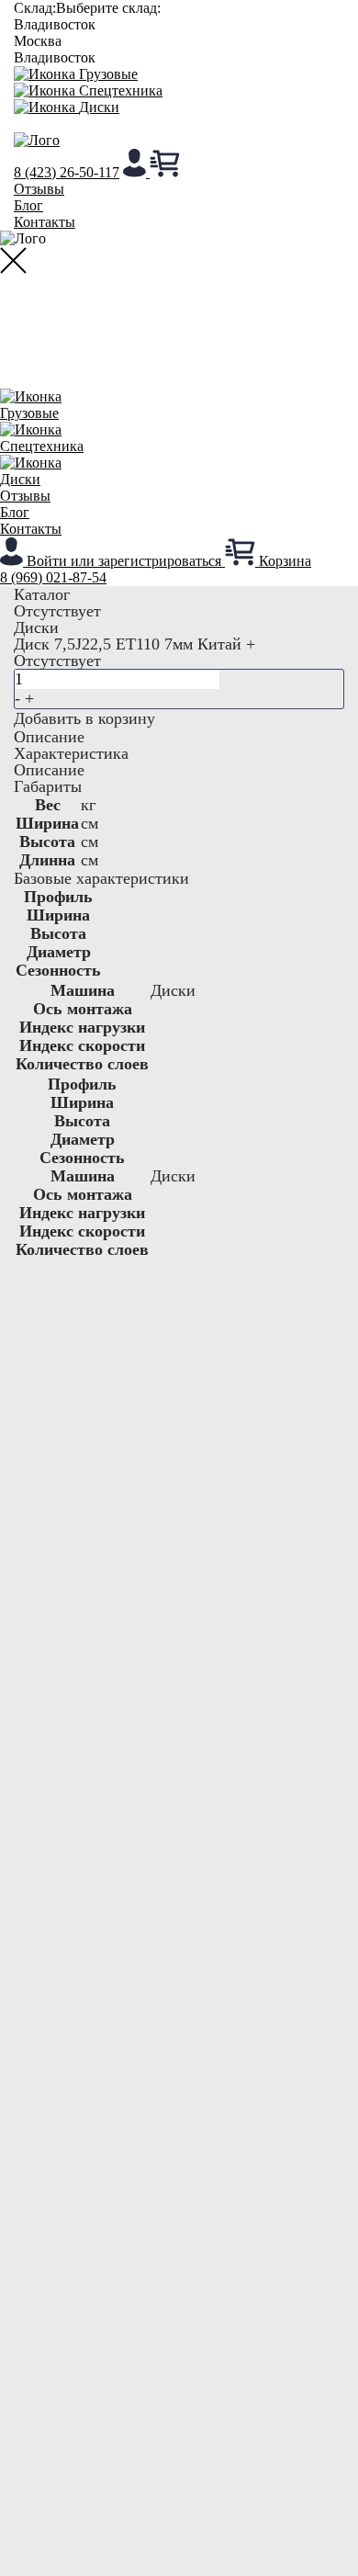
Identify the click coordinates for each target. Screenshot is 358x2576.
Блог (28, 205)
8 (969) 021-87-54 (53, 577)
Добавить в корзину (84, 718)
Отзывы (39, 189)
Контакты (45, 222)
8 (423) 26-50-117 (67, 172)
